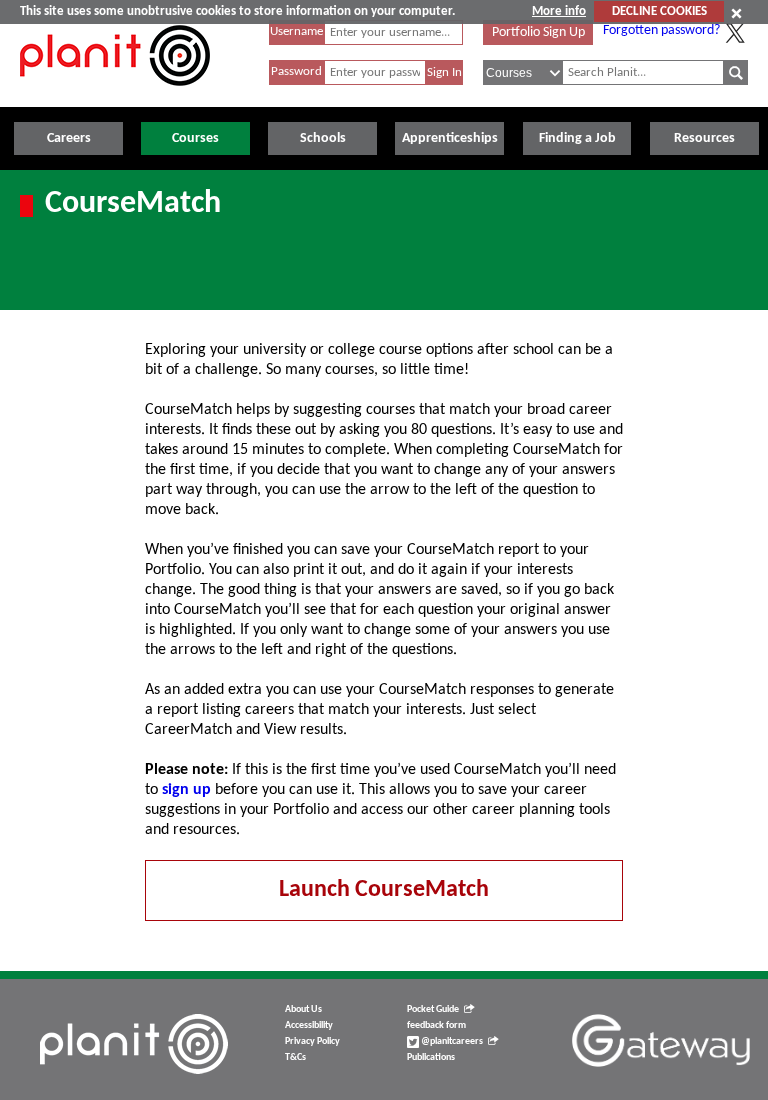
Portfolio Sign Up (538, 32)
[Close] (736, 13)
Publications (431, 1057)
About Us (303, 1009)
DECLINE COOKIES (659, 11)
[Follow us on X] (735, 33)
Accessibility (309, 1025)
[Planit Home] (115, 97)
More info (559, 11)
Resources (704, 138)
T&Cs (295, 1057)
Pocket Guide (433, 1009)
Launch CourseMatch (384, 890)
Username (296, 31)
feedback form (436, 1025)
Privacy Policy (312, 1041)
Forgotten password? (661, 30)
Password (296, 71)
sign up (186, 790)
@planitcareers (451, 1041)
